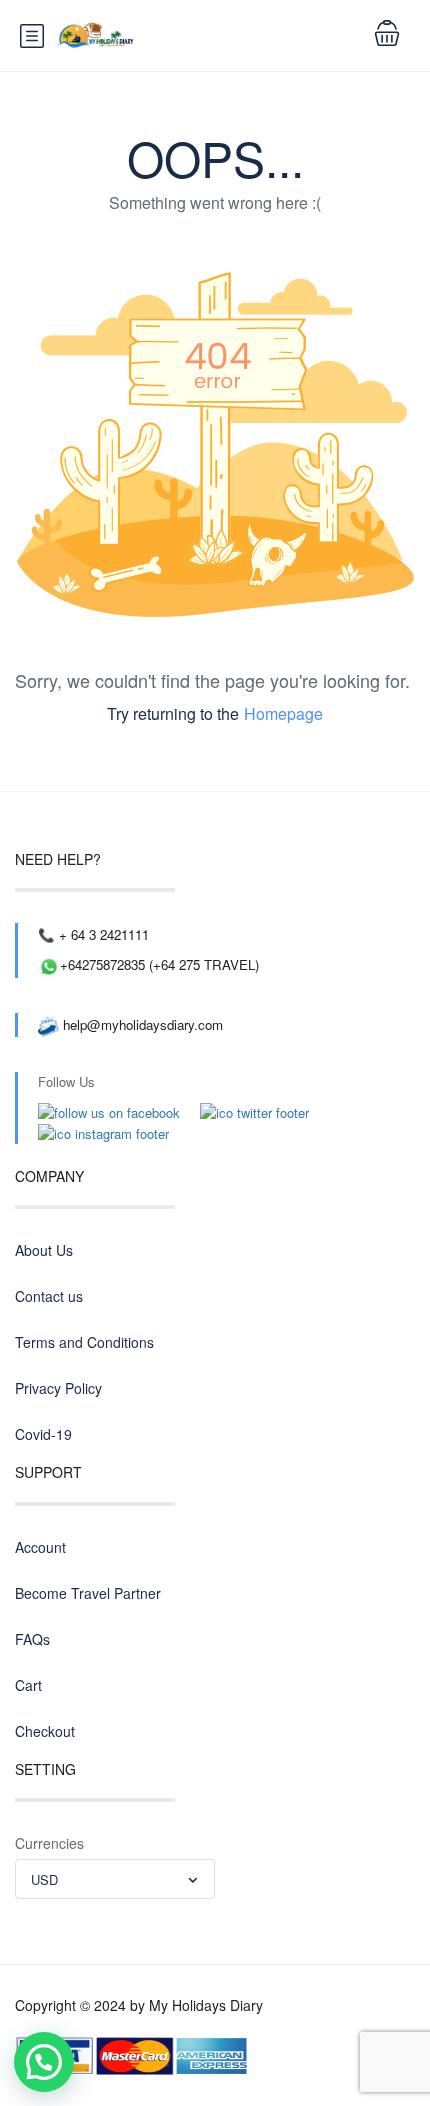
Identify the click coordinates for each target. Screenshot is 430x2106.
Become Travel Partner (88, 1593)
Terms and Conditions (84, 1342)
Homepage (283, 713)
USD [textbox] (44, 1879)
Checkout (45, 1731)
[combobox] (115, 1879)
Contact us (49, 1296)
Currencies (49, 1843)
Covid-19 (43, 1434)
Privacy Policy (58, 1388)
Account (40, 1547)
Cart (28, 1685)
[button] (44, 2062)
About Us (44, 1250)
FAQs (32, 1639)
